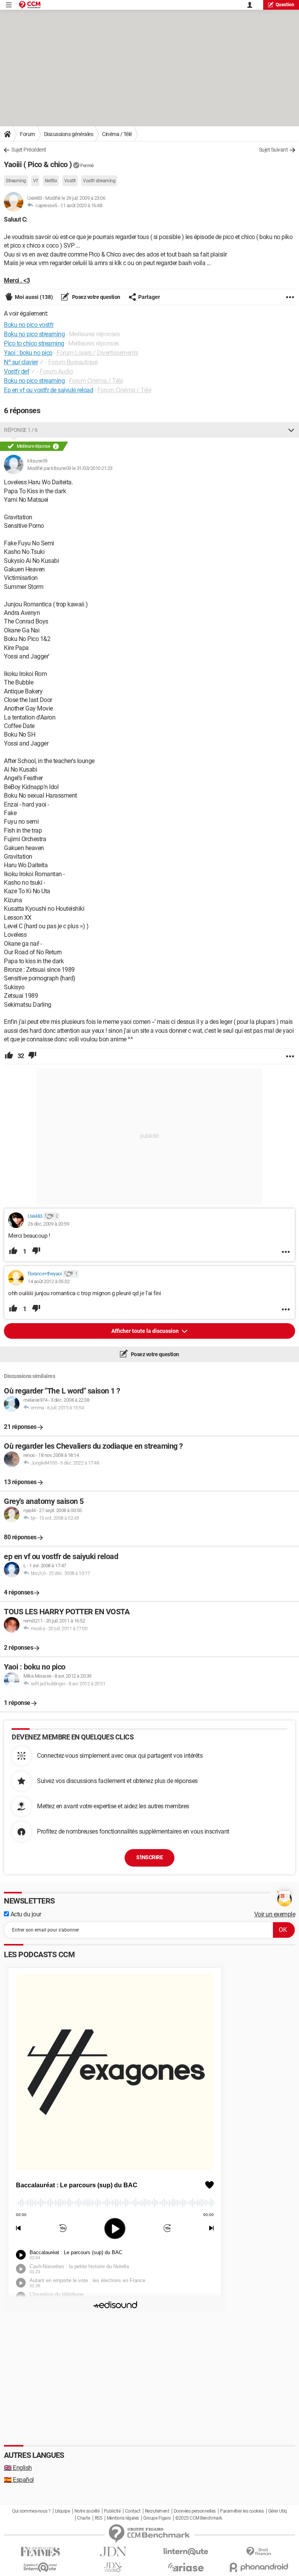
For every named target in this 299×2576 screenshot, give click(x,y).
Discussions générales (69, 134)
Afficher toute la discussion (146, 1331)
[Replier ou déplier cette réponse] (291, 430)
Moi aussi (34, 297)
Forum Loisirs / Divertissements (97, 353)
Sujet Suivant (273, 150)
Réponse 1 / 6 (21, 430)
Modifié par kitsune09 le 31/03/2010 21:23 (70, 468)
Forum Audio (56, 371)
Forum (27, 134)
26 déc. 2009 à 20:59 (48, 1224)
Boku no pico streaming (34, 381)
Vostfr (70, 181)
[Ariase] (186, 2567)
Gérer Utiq (278, 2511)
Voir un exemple (275, 1914)
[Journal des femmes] (40, 2552)
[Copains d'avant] (40, 2567)
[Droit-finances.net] (259, 2552)
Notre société (87, 2511)
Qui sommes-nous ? (31, 2511)
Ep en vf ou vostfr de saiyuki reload (48, 390)
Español (19, 2480)
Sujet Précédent (29, 150)
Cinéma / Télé (117, 134)
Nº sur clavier (21, 362)
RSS (98, 2518)
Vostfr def (17, 371)
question (285, 5)
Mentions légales (123, 2518)
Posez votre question (96, 297)
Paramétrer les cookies (242, 2511)
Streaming (16, 181)
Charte (84, 2518)
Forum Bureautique (73, 362)
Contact (133, 2511)
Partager (149, 297)
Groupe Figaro (157, 2518)
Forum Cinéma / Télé (96, 381)
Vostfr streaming (99, 181)
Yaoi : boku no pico (28, 353)
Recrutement (157, 2511)
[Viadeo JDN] (113, 2567)
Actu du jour (25, 1914)
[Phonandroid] (259, 2567)
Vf (35, 181)
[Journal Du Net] (113, 2552)
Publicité (112, 2511)
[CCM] (30, 5)
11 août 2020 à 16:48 (81, 205)
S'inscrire (149, 1857)
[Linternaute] (186, 2552)
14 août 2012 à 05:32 (48, 1281)
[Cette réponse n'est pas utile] (32, 1056)
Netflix (51, 181)
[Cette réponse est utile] (9, 1056)
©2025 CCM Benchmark (199, 2518)
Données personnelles (195, 2511)
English (18, 2468)
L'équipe (62, 2511)
